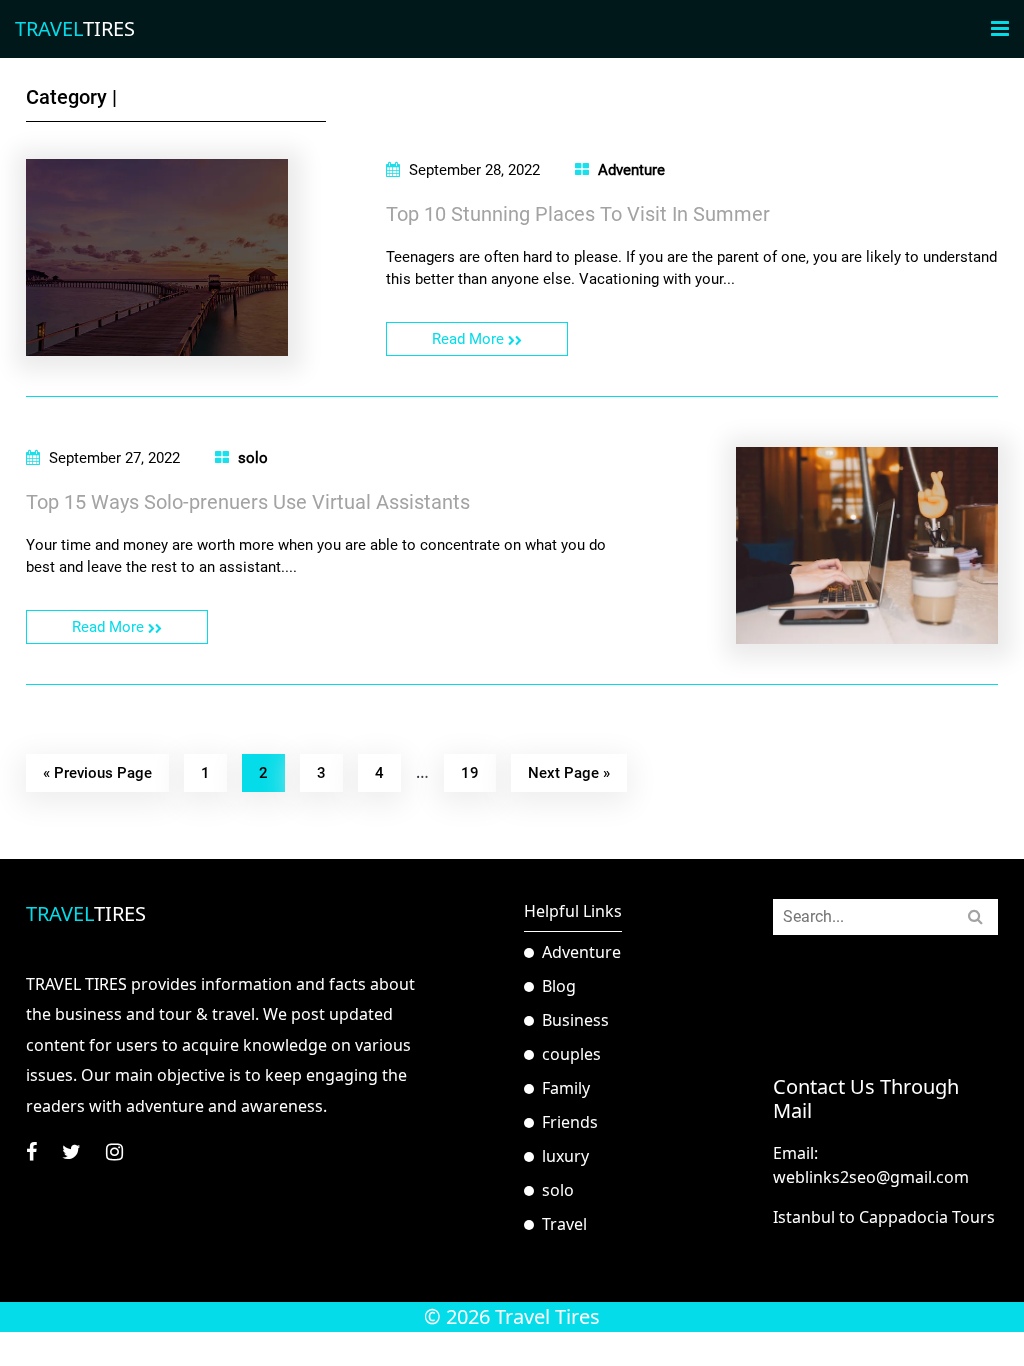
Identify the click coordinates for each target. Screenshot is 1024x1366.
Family (566, 1088)
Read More (470, 339)
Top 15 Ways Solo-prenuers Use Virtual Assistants (248, 502)
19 (470, 773)
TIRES (75, 28)
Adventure (631, 170)
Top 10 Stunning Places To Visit (578, 214)
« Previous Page (97, 773)
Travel (564, 1224)
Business (575, 1020)
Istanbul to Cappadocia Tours (884, 1217)
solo (253, 458)
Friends (570, 1122)
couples (571, 1054)
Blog (559, 986)
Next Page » (569, 773)
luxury (565, 1156)
